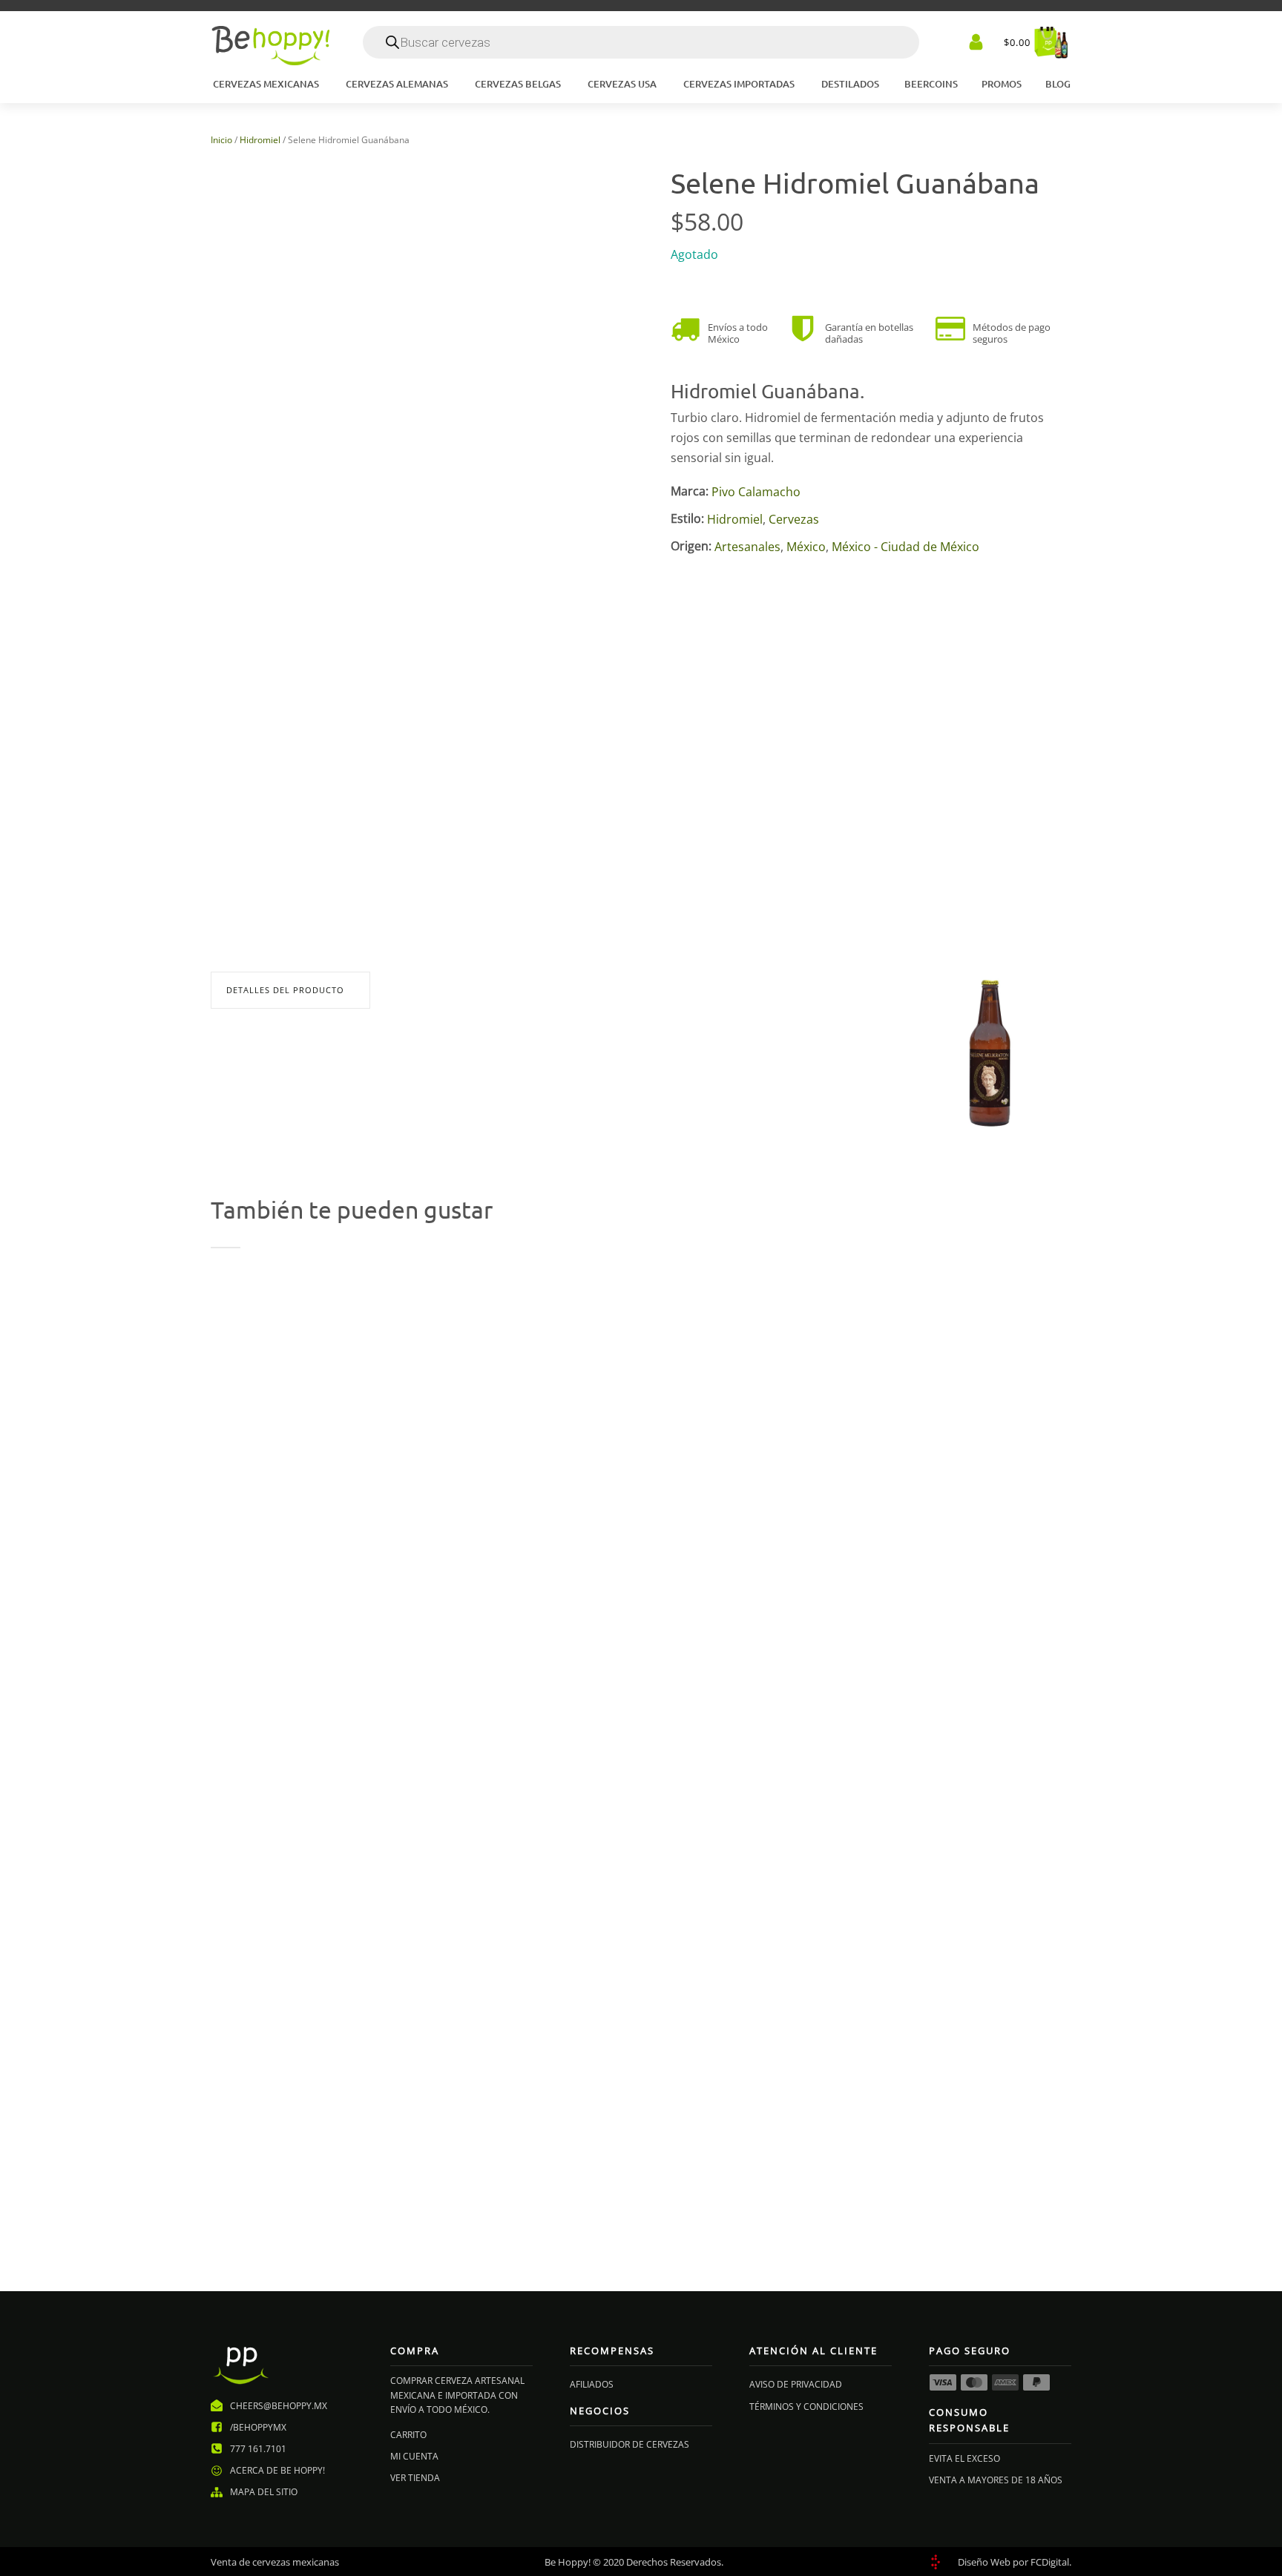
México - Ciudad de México (905, 547)
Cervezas (794, 519)
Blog (1058, 84)
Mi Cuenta (414, 2456)
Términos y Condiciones (806, 2407)
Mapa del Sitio (264, 2492)
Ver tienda (415, 2478)
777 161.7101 (258, 2449)
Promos (1002, 84)
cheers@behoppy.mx (279, 2406)
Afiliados (592, 2384)
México (806, 547)
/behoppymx (258, 2427)
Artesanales (747, 547)
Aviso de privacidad (796, 2384)
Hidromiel (260, 140)
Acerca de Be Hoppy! (277, 2470)
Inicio (221, 140)
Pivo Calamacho (756, 492)
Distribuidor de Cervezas (630, 2444)
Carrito (408, 2435)
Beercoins (931, 84)
